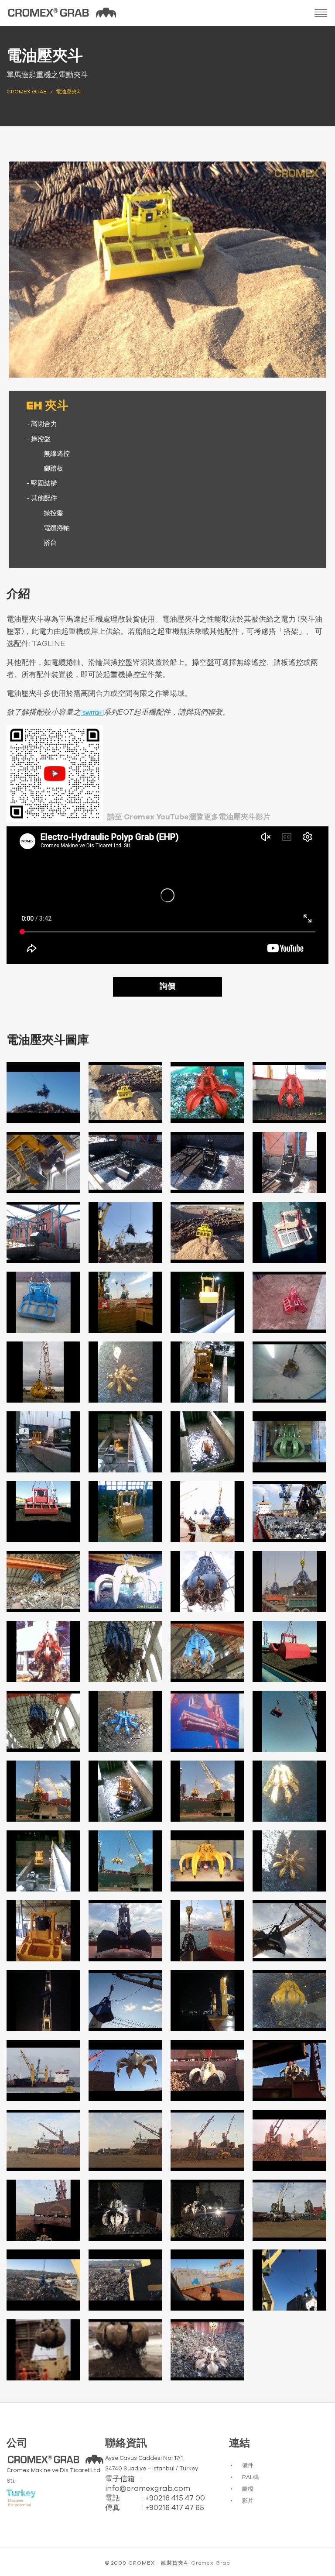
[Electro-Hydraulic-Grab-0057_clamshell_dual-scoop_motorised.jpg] (43, 2070)
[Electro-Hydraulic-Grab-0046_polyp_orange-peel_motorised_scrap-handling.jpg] (125, 1861)
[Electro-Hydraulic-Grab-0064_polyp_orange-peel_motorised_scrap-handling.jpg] (289, 2140)
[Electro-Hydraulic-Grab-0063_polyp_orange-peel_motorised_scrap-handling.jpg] (207, 2140)
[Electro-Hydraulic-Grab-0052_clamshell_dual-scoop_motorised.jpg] (289, 1931)
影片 (248, 2501)
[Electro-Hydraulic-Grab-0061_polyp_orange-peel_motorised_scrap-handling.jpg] (43, 2140)
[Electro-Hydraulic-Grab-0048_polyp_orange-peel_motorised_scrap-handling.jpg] (289, 1861)
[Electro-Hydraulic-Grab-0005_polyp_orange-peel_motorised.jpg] (43, 1162)
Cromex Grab (210, 2563)
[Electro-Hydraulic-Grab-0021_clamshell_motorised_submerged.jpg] (43, 1442)
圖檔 (248, 2489)
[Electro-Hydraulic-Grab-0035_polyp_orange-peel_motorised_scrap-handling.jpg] (207, 1651)
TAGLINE (48, 644)
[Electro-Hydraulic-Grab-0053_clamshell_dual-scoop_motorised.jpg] (43, 2001)
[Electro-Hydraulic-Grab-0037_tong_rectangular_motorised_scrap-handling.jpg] (43, 1721)
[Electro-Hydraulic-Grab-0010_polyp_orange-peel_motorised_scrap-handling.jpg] (125, 1232)
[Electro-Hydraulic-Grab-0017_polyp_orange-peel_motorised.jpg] (43, 1372)
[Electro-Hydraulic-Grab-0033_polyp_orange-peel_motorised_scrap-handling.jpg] (43, 1651)
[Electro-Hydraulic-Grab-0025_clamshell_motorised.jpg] (43, 1512)
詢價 (167, 987)
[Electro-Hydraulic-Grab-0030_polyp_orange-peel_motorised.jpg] (125, 1582)
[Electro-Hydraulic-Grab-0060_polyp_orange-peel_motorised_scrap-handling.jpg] (289, 2070)
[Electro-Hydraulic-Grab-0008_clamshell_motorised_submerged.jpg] (289, 1162)
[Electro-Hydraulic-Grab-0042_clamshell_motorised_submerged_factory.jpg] (125, 1791)
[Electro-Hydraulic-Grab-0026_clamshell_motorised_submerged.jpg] (125, 1512)
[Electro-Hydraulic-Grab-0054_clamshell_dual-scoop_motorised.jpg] (125, 2001)
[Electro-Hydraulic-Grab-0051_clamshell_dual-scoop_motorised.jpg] (207, 1931)
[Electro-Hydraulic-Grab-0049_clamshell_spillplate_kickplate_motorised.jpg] (43, 1931)
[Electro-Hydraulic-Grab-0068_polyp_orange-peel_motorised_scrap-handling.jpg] (289, 2210)
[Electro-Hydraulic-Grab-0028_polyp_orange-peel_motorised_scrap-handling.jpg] (289, 1512)
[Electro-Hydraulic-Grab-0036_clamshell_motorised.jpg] (289, 1651)
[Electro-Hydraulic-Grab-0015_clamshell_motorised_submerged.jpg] (207, 1302)
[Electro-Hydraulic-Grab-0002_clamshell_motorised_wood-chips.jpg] (125, 1093)
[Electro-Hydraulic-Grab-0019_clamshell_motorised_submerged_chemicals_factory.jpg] (207, 1372)
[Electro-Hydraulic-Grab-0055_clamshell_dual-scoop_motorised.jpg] (207, 2001)
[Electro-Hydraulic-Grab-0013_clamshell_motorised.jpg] (43, 1302)
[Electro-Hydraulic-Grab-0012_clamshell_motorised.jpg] (289, 1232)
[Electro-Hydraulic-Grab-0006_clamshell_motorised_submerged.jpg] (125, 1162)
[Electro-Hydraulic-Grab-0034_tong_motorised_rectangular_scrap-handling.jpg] (125, 1651)
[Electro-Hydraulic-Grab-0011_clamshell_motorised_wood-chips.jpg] (207, 1232)
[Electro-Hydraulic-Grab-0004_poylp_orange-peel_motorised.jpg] (289, 1093)
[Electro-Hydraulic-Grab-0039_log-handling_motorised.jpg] (207, 1721)
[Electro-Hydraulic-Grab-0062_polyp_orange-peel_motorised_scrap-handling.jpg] (125, 2140)
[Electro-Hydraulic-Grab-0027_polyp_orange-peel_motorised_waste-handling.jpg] (207, 1512)
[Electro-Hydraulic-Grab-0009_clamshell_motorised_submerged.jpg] (43, 1232)
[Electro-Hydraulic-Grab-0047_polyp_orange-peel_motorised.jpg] (207, 1861)
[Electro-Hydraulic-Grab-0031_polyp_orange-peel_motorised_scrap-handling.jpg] (207, 1582)
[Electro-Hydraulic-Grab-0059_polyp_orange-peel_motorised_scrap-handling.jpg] (207, 2070)
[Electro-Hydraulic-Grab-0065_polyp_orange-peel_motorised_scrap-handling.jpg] (43, 2210)
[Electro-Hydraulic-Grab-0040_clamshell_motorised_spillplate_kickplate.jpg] (289, 1721)
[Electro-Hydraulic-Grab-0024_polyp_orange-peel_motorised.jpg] (289, 1442)
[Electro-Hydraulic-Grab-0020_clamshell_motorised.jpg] (289, 1372)
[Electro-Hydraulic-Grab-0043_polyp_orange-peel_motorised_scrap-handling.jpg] (207, 1791)
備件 (248, 2466)
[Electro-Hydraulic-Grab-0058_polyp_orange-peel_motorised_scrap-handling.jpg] (125, 2070)
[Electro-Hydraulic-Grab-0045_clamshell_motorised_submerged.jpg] (43, 1861)
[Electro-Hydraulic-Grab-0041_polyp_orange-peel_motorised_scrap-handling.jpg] (43, 1791)
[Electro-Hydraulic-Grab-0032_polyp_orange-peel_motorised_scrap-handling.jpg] (289, 1582)
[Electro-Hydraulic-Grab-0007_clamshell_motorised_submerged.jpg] (207, 1162)
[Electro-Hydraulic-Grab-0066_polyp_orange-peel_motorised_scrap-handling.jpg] (125, 2210)
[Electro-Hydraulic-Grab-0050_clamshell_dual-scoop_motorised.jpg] (125, 1931)
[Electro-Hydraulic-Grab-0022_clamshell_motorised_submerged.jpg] (125, 1442)
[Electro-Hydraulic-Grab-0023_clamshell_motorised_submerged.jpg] (207, 1442)
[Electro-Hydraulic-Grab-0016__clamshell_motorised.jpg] (289, 1302)
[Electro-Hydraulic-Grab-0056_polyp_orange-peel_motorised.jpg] (289, 2001)
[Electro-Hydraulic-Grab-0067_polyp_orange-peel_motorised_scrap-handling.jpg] (207, 2210)
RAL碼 (250, 2478)
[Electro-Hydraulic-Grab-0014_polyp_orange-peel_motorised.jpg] (125, 1302)
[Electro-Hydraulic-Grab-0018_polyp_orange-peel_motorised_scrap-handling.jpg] (125, 1372)
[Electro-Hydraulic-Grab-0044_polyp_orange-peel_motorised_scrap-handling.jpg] (289, 1791)
